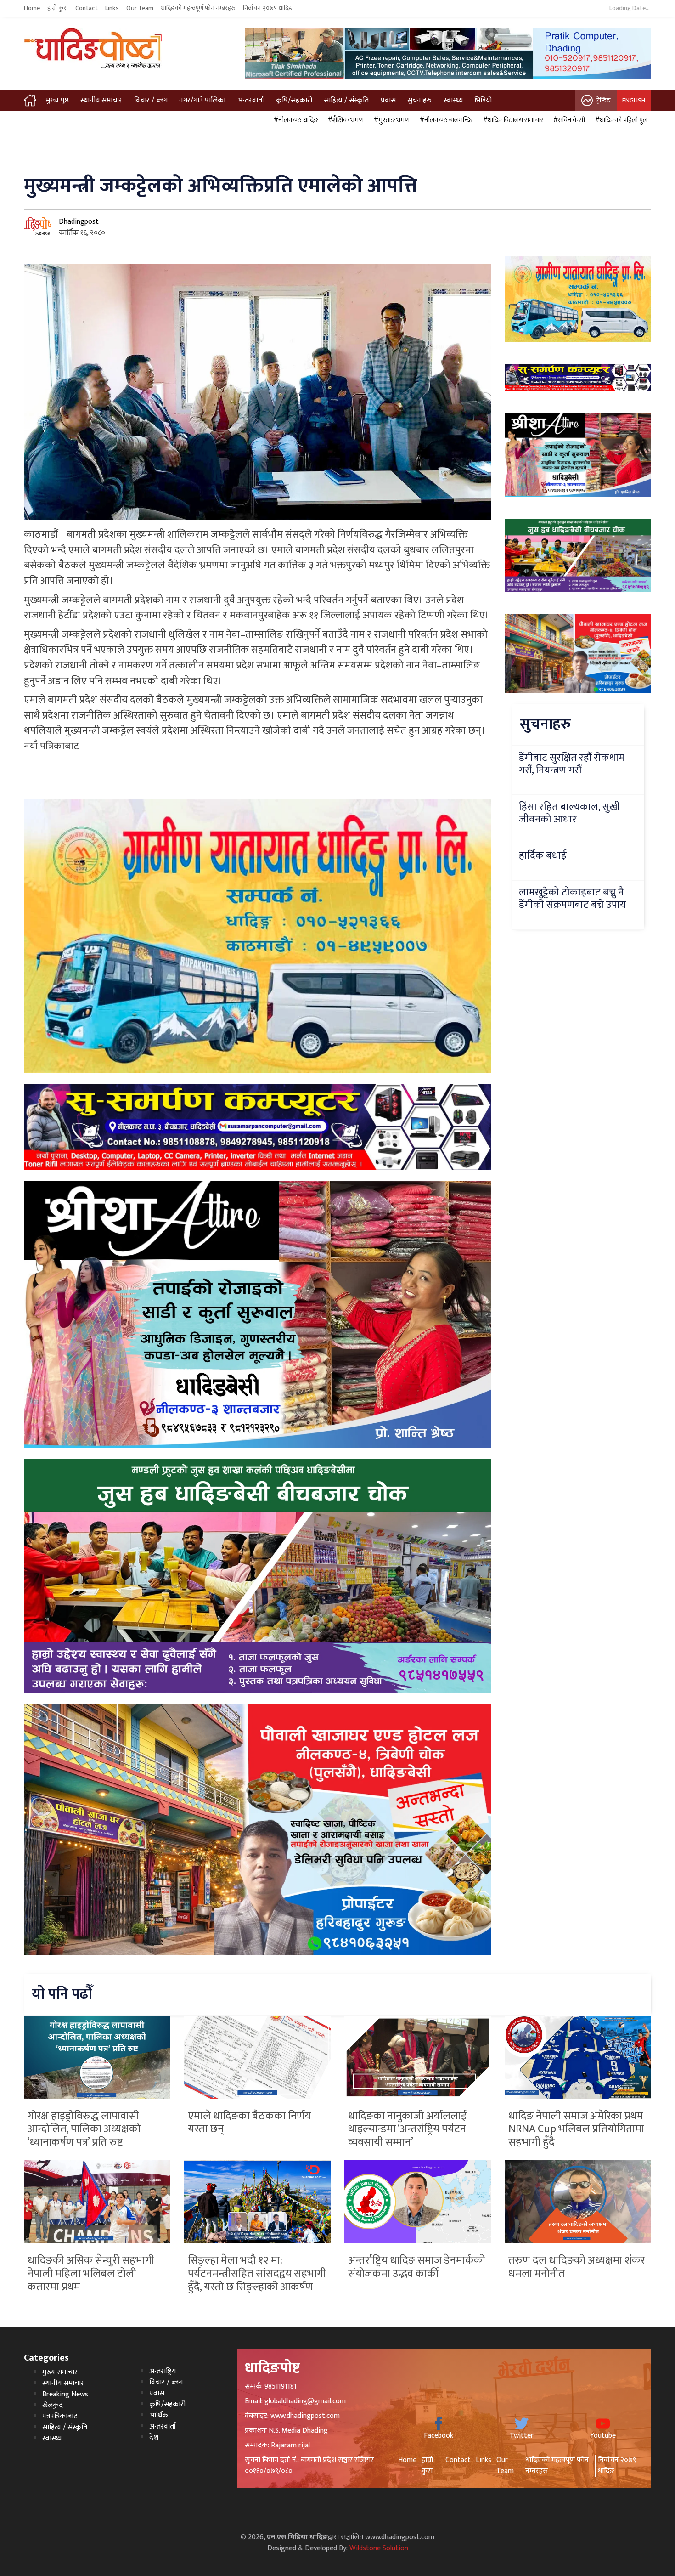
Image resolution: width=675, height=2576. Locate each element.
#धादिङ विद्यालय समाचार (512, 120)
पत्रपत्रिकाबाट (60, 2416)
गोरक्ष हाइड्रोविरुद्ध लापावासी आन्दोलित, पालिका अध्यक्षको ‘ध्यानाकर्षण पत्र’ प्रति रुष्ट (84, 2129)
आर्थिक (159, 2415)
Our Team (140, 8)
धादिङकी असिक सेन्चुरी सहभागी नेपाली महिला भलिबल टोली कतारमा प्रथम (91, 2274)
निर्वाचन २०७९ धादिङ (268, 8)
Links (112, 8)
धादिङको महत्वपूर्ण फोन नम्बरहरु (198, 8)
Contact (87, 8)
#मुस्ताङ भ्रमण (390, 120)
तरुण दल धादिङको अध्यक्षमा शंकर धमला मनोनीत (577, 2267)
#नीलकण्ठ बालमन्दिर (445, 120)
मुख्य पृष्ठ (57, 100)
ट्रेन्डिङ (604, 100)
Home (32, 8)
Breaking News (65, 2394)
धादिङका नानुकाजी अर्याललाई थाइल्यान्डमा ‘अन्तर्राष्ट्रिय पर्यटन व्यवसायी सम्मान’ (407, 2129)
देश (154, 2437)
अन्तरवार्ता (251, 100)
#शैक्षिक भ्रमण (344, 120)
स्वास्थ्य (453, 100)
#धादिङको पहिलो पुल (620, 120)
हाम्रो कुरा (58, 8)
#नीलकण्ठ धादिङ (294, 120)
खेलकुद (53, 2405)
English (634, 100)
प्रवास (388, 100)
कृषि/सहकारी (294, 100)
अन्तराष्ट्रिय (163, 2371)
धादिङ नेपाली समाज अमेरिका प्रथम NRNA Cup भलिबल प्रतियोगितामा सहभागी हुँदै (576, 2129)
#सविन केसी (568, 120)
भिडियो (483, 100)
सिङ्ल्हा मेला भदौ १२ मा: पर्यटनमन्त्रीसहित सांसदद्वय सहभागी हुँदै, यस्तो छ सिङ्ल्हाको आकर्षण (257, 2274)
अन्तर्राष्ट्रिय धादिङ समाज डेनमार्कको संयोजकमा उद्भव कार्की (417, 2267)
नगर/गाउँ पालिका (202, 100)
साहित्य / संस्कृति (346, 100)
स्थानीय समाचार (101, 100)
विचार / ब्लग (151, 100)
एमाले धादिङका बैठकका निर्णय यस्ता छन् (249, 2123)
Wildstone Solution (379, 2548)
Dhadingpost (79, 222)
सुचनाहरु (419, 100)
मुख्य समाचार (60, 2372)
